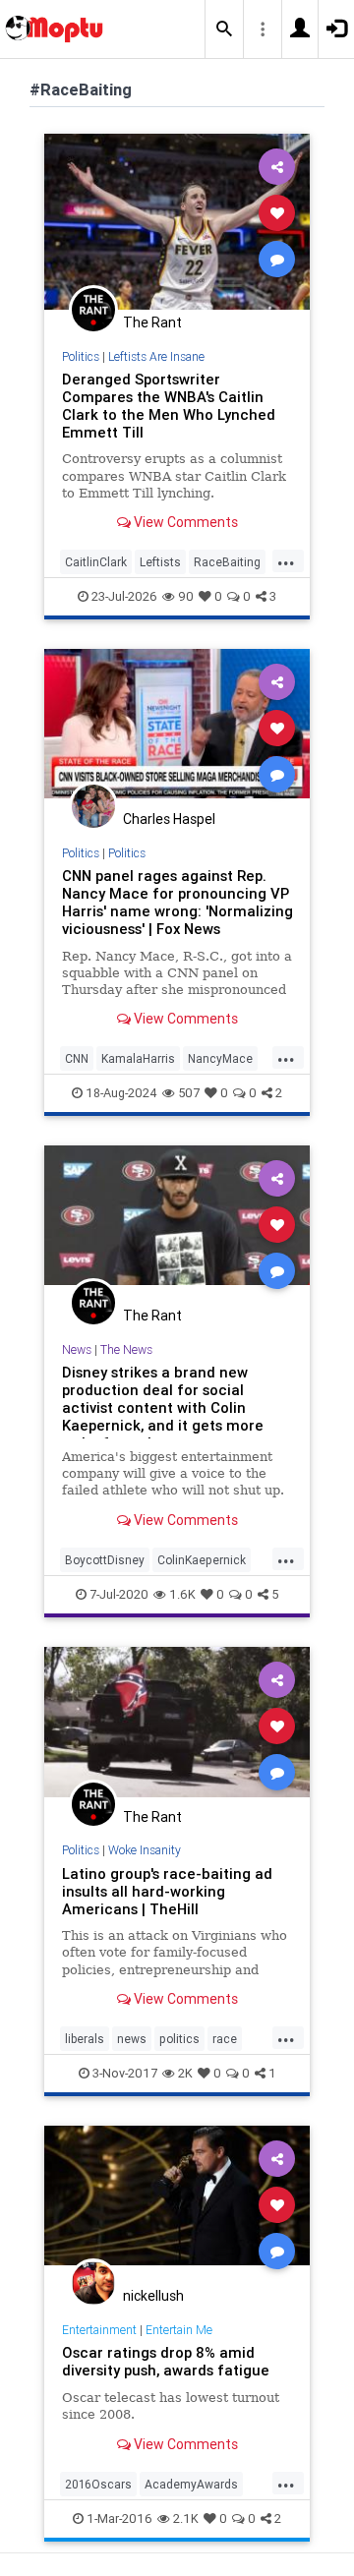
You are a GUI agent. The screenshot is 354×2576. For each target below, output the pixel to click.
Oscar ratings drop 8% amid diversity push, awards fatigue (166, 2361)
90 (186, 596)
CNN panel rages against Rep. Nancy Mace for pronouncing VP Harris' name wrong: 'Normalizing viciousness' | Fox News (177, 902)
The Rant (152, 322)
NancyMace (220, 1058)
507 (189, 1093)
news (132, 2039)
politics (179, 2039)
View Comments (184, 522)
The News (126, 1349)
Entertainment (99, 2330)
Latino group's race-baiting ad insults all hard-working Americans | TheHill (167, 1891)
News (77, 1349)
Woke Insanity (145, 1850)
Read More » (177, 221)
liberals (85, 2039)
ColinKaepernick (202, 1560)
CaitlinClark (96, 562)
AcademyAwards (191, 2484)
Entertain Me (179, 2330)
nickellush (153, 2296)
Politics (81, 356)
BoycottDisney (105, 1560)
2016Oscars (98, 2484)
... (286, 560)
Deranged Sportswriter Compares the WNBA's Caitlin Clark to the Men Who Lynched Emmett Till (169, 406)
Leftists (160, 562)
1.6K (182, 1594)
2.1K (186, 2518)
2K (185, 2073)
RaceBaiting (227, 562)
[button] (224, 29)
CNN (77, 1058)
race (225, 2039)
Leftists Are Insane (156, 356)
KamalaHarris (138, 1058)
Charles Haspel (169, 819)
